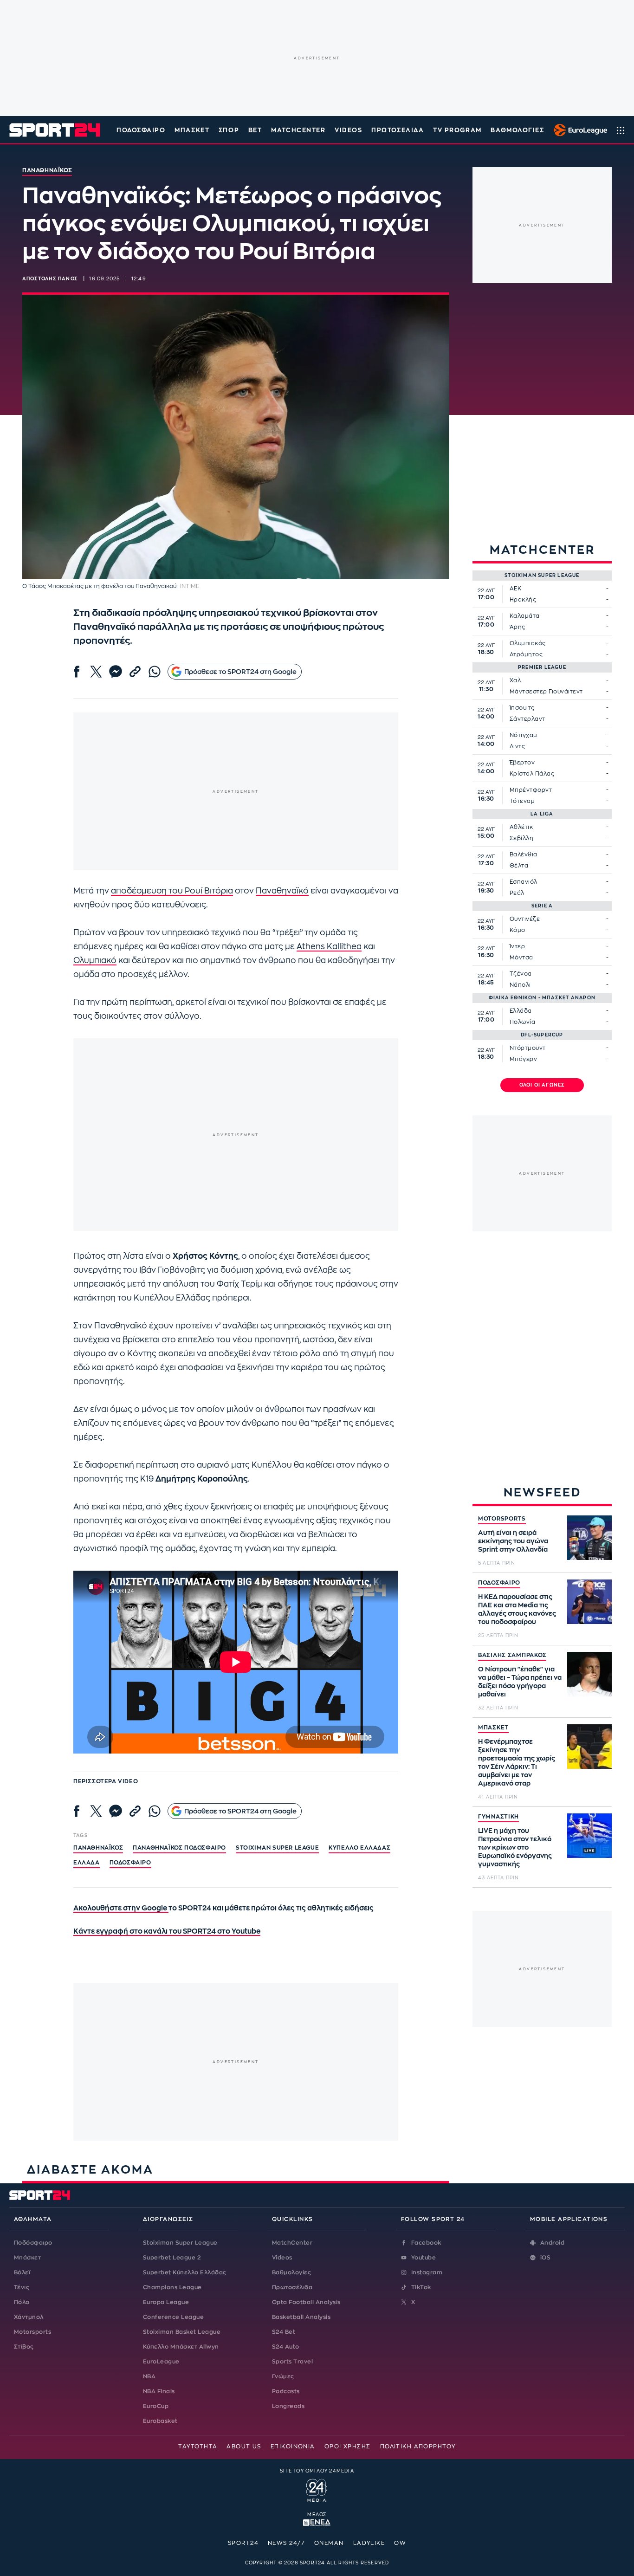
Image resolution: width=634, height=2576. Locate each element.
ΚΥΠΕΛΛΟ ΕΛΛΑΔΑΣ (359, 1848)
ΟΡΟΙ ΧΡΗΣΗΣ (348, 2447)
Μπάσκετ (192, 130)
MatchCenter (292, 2243)
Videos (282, 2258)
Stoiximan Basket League (182, 2332)
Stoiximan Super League (180, 2243)
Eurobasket (160, 2421)
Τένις (22, 2287)
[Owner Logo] (317, 2489)
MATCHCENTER (298, 130)
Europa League (166, 2302)
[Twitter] (96, 672)
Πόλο (22, 2302)
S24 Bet (284, 2332)
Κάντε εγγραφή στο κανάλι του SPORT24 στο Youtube (167, 1932)
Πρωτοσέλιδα (292, 2287)
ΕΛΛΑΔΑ (87, 1863)
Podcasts (286, 2391)
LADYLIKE (369, 2543)
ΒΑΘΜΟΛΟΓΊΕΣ (517, 130)
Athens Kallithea (329, 947)
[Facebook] (77, 672)
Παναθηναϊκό (282, 891)
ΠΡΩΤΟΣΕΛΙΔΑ (398, 130)
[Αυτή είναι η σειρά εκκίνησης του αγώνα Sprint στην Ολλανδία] (589, 1538)
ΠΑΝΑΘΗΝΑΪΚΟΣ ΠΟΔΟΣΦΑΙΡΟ (179, 1848)
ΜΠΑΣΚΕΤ (493, 1728)
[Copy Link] (135, 672)
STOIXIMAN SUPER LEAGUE (277, 1848)
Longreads (288, 2406)
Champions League (172, 2287)
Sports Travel (292, 2362)
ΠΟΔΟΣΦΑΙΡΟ (499, 1583)
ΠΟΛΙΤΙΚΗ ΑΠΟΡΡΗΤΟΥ (418, 2447)
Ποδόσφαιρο (141, 130)
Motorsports (32, 2332)
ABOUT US (244, 2447)
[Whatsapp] (155, 672)
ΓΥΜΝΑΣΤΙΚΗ (498, 1817)
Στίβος (24, 2347)
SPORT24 (243, 2543)
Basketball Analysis (301, 2317)
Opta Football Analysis (306, 2302)
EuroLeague (161, 2362)
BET (255, 130)
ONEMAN (329, 2543)
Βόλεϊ (22, 2272)
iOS (545, 2258)
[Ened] (317, 2522)
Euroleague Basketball (578, 130)
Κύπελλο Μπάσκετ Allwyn (181, 2347)
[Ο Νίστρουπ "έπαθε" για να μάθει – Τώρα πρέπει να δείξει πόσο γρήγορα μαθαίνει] (589, 1674)
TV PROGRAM (457, 130)
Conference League (173, 2317)
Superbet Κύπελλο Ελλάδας (185, 2272)
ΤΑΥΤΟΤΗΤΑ (198, 2447)
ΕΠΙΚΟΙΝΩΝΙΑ (293, 2447)
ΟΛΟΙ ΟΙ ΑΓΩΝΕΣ (542, 1085)
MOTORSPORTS (502, 1519)
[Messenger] (116, 672)
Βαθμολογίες (291, 2272)
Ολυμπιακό (95, 961)
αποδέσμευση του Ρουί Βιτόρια (172, 891)
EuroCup (156, 2406)
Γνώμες (283, 2376)
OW (400, 2543)
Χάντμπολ (29, 2317)
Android (552, 2243)
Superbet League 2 (172, 2258)
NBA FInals (159, 2391)
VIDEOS (348, 130)
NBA (149, 2376)
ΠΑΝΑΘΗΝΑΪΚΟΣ (98, 1848)
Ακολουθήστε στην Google (121, 1908)
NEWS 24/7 (286, 2543)
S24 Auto (286, 2347)
